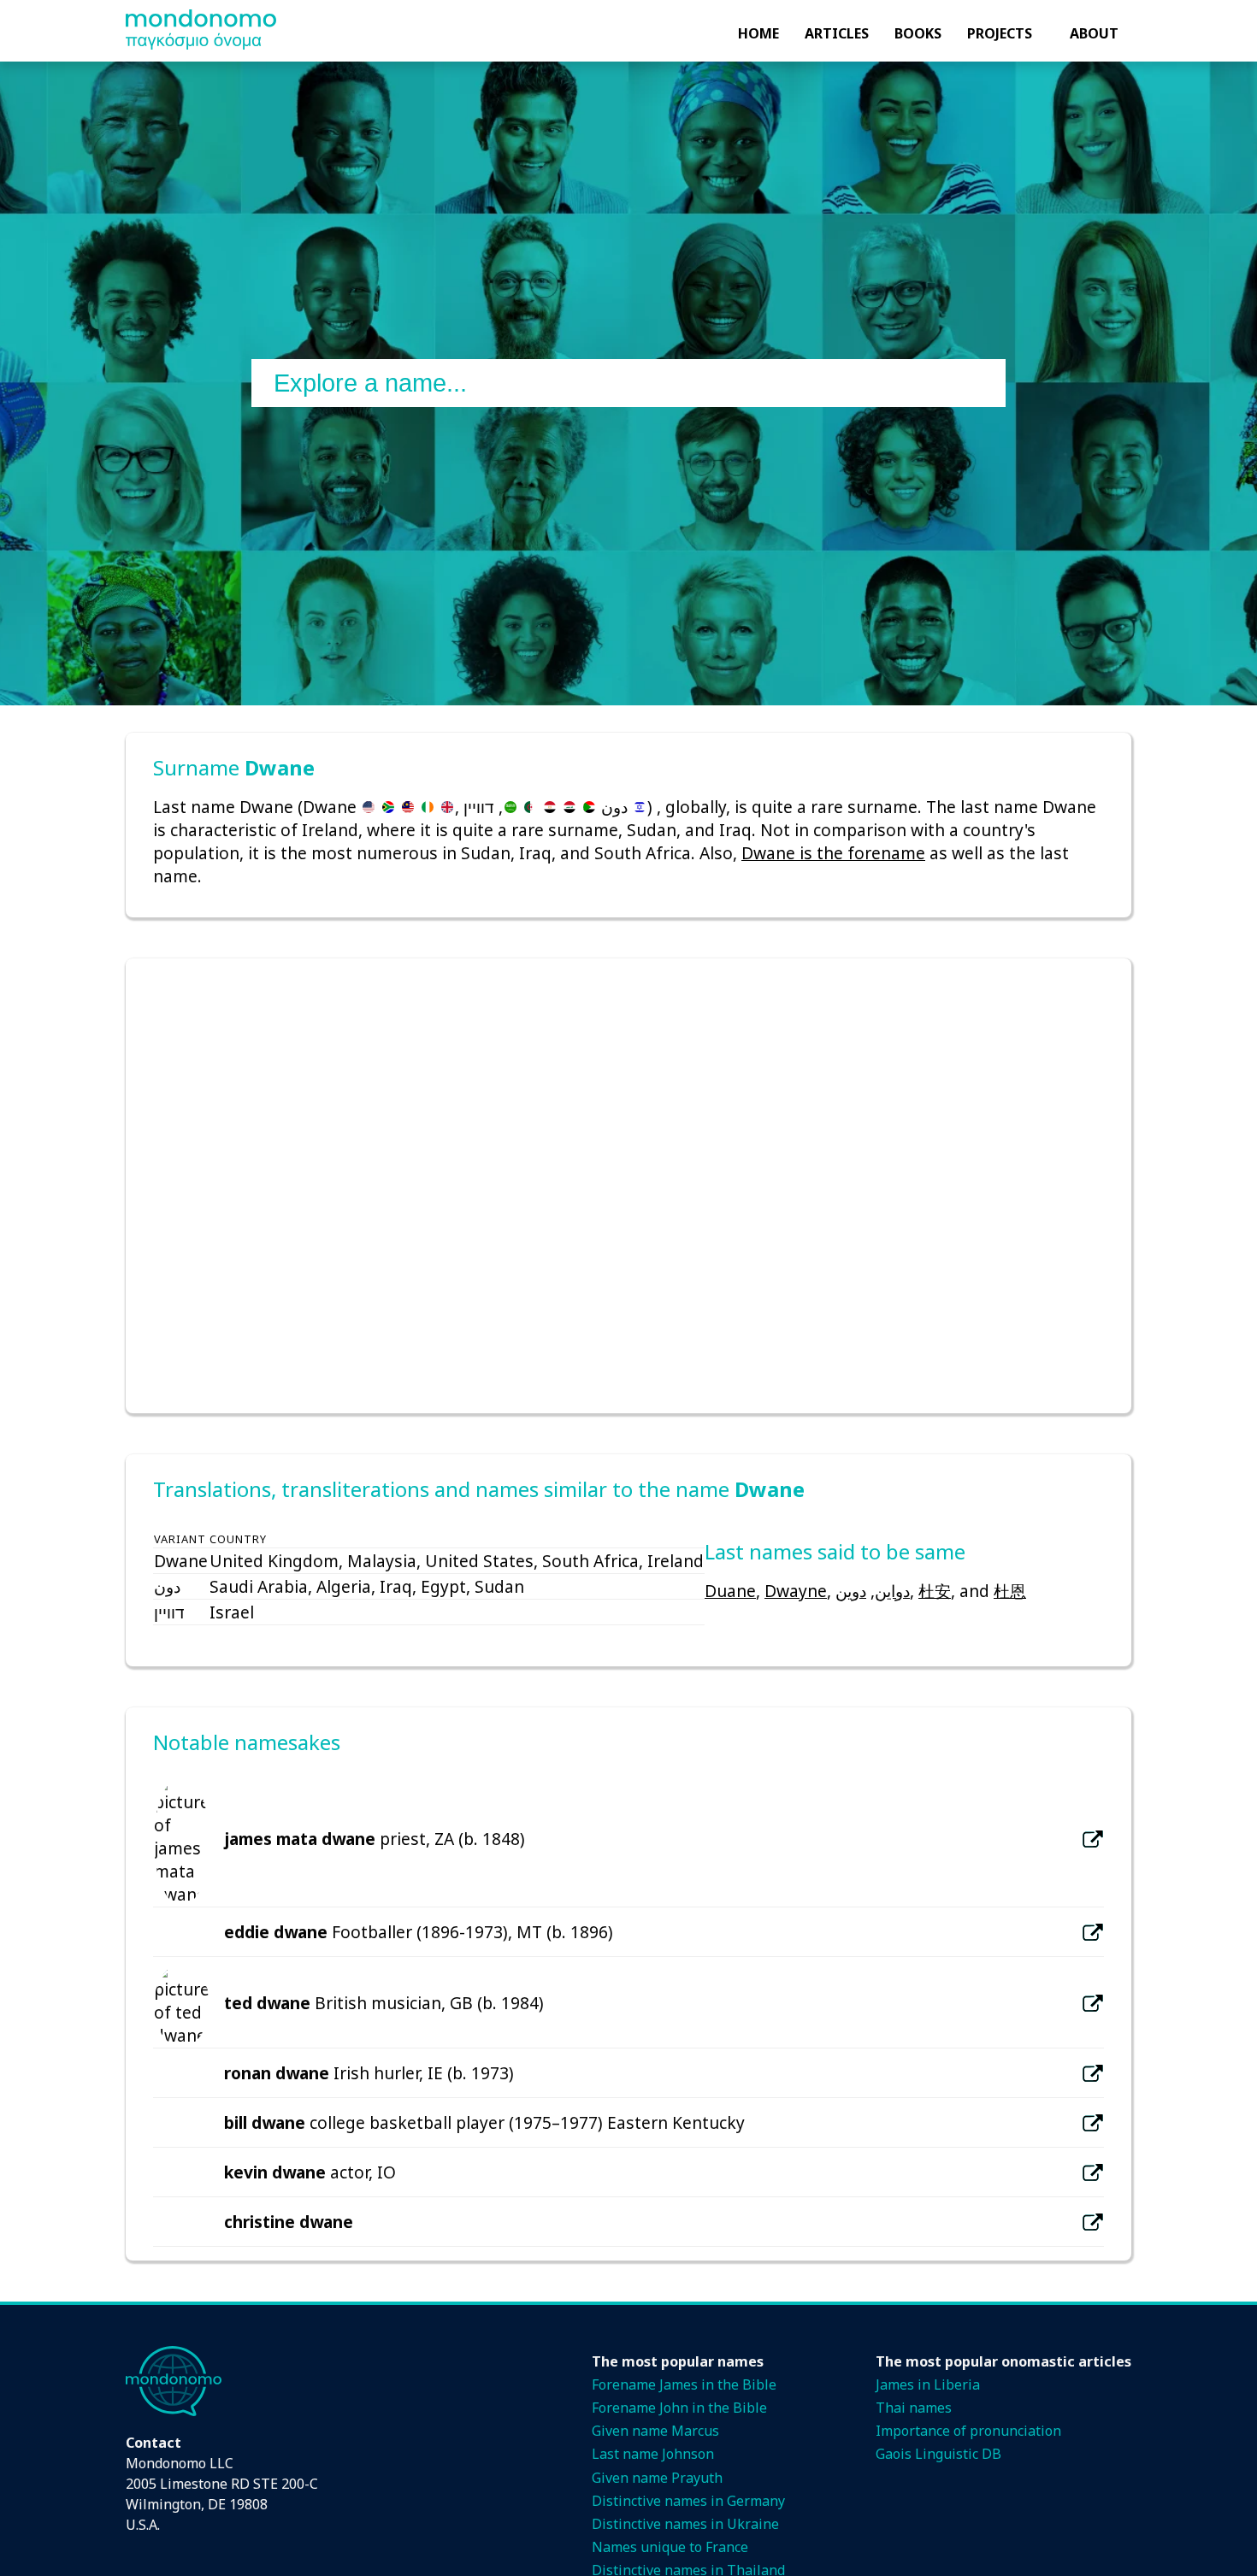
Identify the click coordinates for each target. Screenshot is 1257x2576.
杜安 (935, 1591)
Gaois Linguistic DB (938, 2454)
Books (918, 33)
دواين (892, 1591)
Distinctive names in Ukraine (685, 2524)
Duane (730, 1591)
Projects (1000, 33)
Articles (837, 33)
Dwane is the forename (833, 853)
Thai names (914, 2408)
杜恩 (1010, 1591)
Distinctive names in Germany (688, 2501)
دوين (851, 1591)
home (758, 33)
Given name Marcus (655, 2431)
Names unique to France (670, 2547)
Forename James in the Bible (684, 2384)
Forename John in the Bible (679, 2408)
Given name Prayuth (657, 2478)
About (1094, 33)
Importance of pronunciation (968, 2431)
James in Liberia (928, 2384)
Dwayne (796, 1591)
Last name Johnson (653, 2454)
